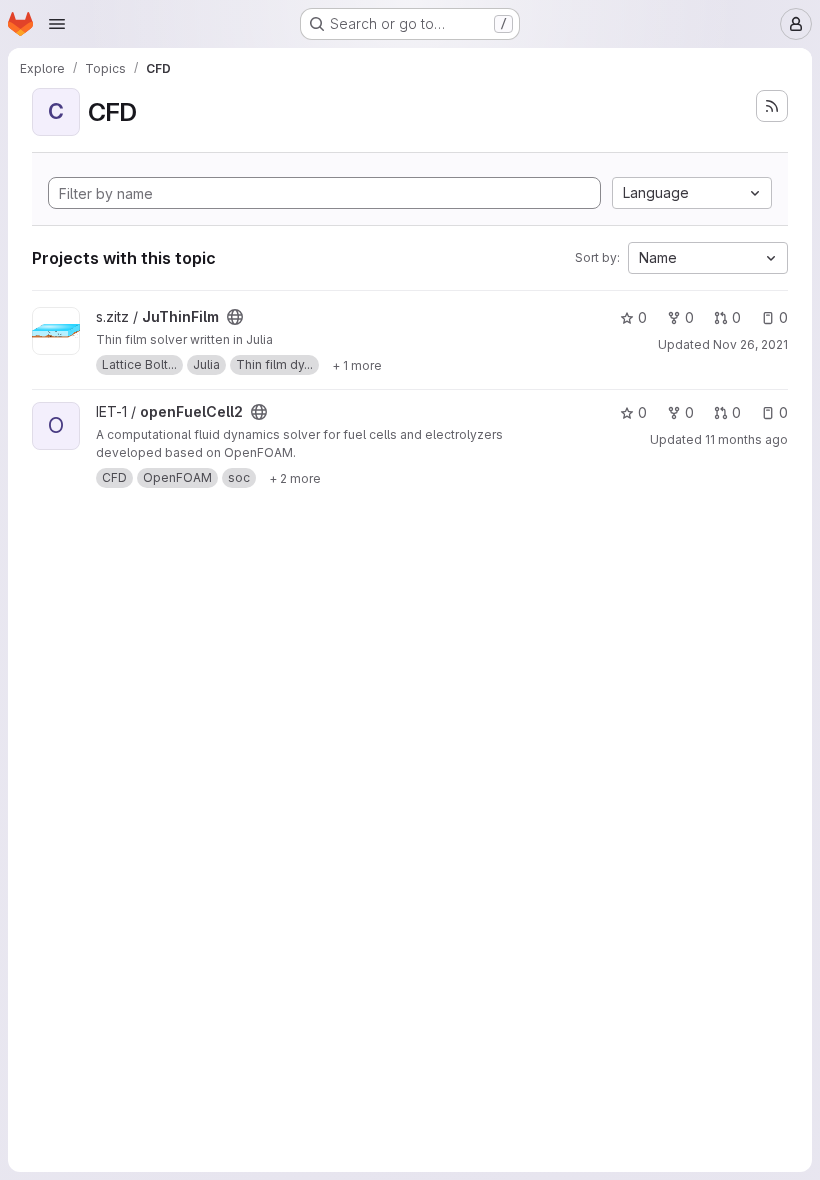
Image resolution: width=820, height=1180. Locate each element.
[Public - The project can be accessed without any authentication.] (235, 317)
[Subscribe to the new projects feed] (772, 106)
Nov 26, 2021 (750, 344)
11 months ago (746, 439)
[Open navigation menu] (57, 24)
